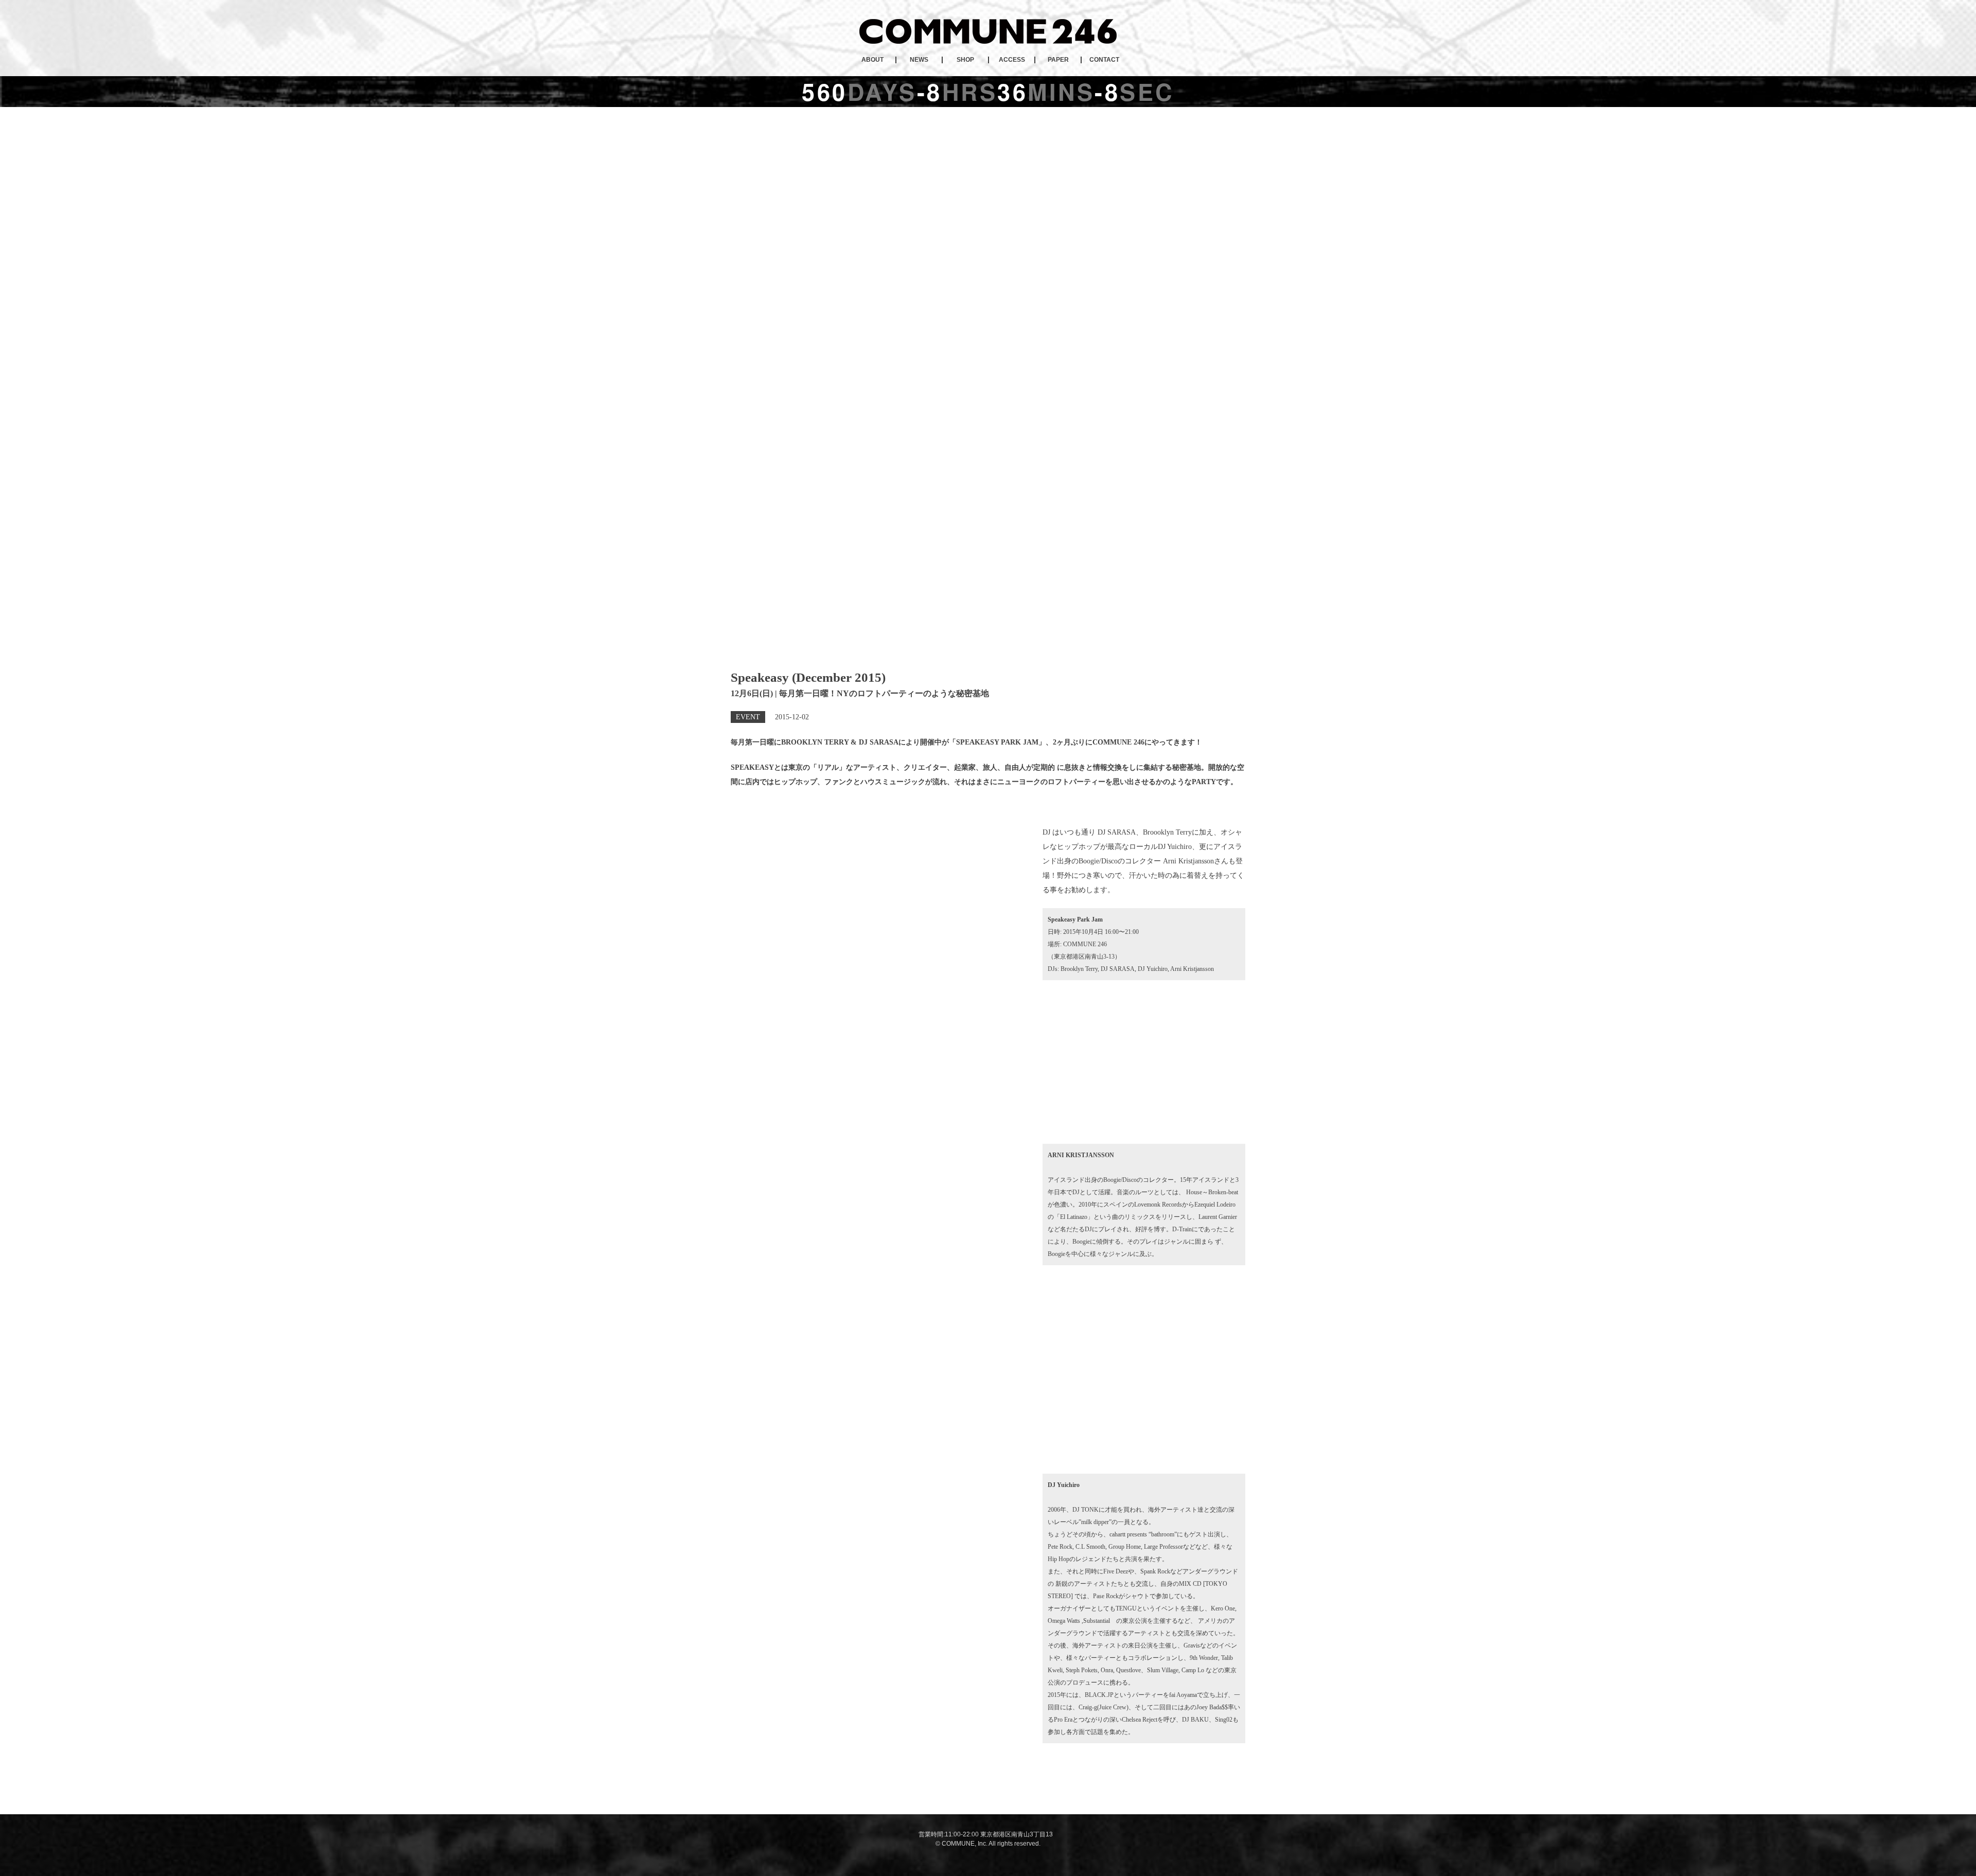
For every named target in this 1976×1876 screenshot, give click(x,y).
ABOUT (872, 60)
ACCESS (1012, 60)
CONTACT (1104, 60)
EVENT (748, 717)
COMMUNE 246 (988, 31)
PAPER (1058, 60)
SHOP (965, 60)
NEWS (919, 60)
